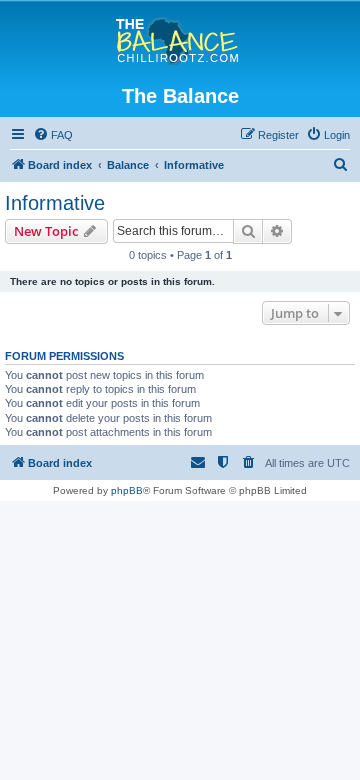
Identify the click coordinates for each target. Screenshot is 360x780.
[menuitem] (53, 135)
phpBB (127, 490)
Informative (55, 203)
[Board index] (180, 42)
